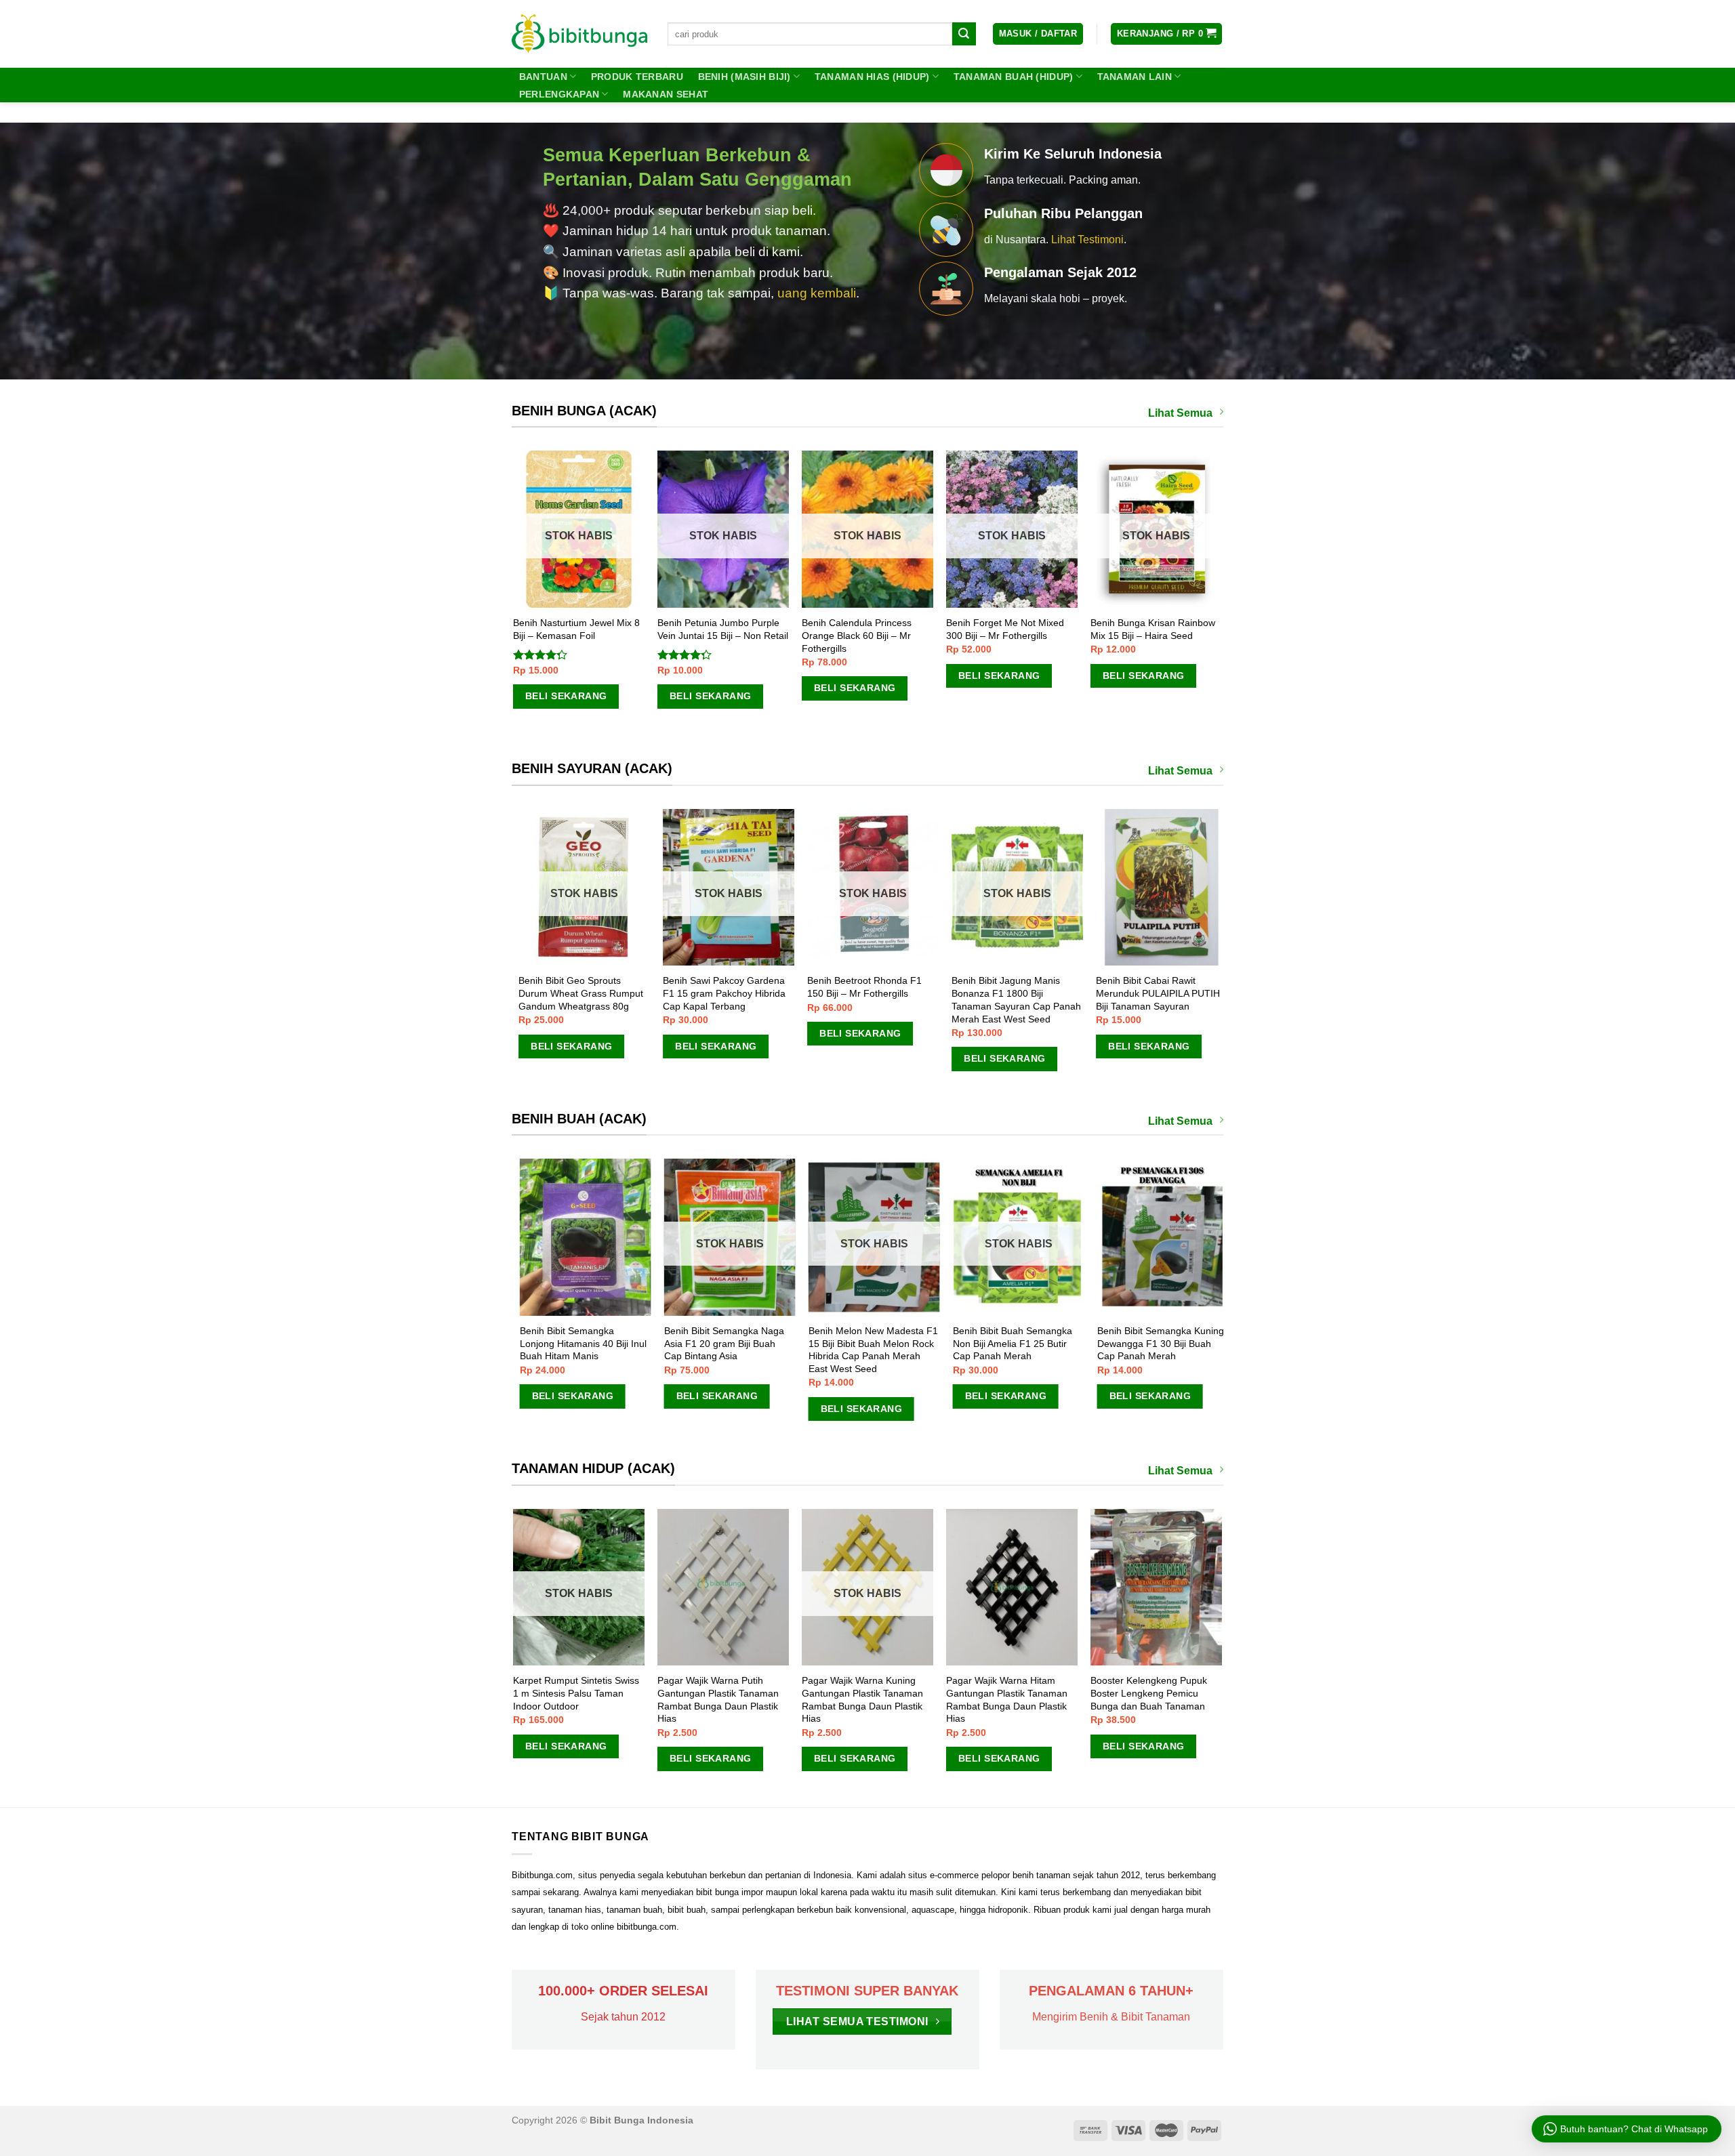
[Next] (1221, 603)
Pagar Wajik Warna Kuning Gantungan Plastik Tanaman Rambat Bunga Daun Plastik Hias (719, 1699)
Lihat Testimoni (1087, 240)
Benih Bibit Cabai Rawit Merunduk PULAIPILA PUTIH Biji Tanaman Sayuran (1176, 993)
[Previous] (514, 603)
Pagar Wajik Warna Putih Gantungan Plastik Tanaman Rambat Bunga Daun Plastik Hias (574, 1699)
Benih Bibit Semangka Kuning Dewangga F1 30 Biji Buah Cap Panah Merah (530, 1343)
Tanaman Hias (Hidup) (872, 77)
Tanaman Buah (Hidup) (1014, 77)
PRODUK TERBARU (637, 77)
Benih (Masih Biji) (744, 77)
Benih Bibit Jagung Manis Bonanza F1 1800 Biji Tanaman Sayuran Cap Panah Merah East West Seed (1035, 999)
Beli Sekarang (588, 696)
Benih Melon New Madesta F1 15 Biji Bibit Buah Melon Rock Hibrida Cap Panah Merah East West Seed (1108, 1350)
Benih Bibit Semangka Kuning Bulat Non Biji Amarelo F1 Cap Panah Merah (675, 1343)
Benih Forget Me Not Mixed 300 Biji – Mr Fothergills (1028, 629)
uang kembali (817, 293)
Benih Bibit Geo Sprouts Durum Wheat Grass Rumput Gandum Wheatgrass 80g (599, 993)
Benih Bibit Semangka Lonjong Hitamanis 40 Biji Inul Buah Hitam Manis (818, 1343)
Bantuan (543, 77)
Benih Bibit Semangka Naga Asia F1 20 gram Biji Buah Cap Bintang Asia (959, 1343)
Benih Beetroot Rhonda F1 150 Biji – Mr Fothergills (883, 987)
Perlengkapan (559, 94)
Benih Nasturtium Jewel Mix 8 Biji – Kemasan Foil (599, 629)
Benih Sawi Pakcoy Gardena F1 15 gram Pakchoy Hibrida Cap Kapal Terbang (742, 993)
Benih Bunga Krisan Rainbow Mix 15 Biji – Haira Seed (1176, 629)
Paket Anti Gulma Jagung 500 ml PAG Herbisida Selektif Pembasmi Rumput (1155, 1693)
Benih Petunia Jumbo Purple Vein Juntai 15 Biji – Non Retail (746, 629)
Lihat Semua (1180, 413)
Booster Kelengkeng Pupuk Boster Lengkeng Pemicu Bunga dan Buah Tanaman (1005, 1693)
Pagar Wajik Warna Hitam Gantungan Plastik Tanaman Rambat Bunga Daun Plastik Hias (863, 1699)
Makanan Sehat (666, 94)
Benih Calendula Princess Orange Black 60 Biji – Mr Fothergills (880, 635)
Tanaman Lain (1135, 77)
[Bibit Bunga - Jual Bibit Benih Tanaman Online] (579, 34)
